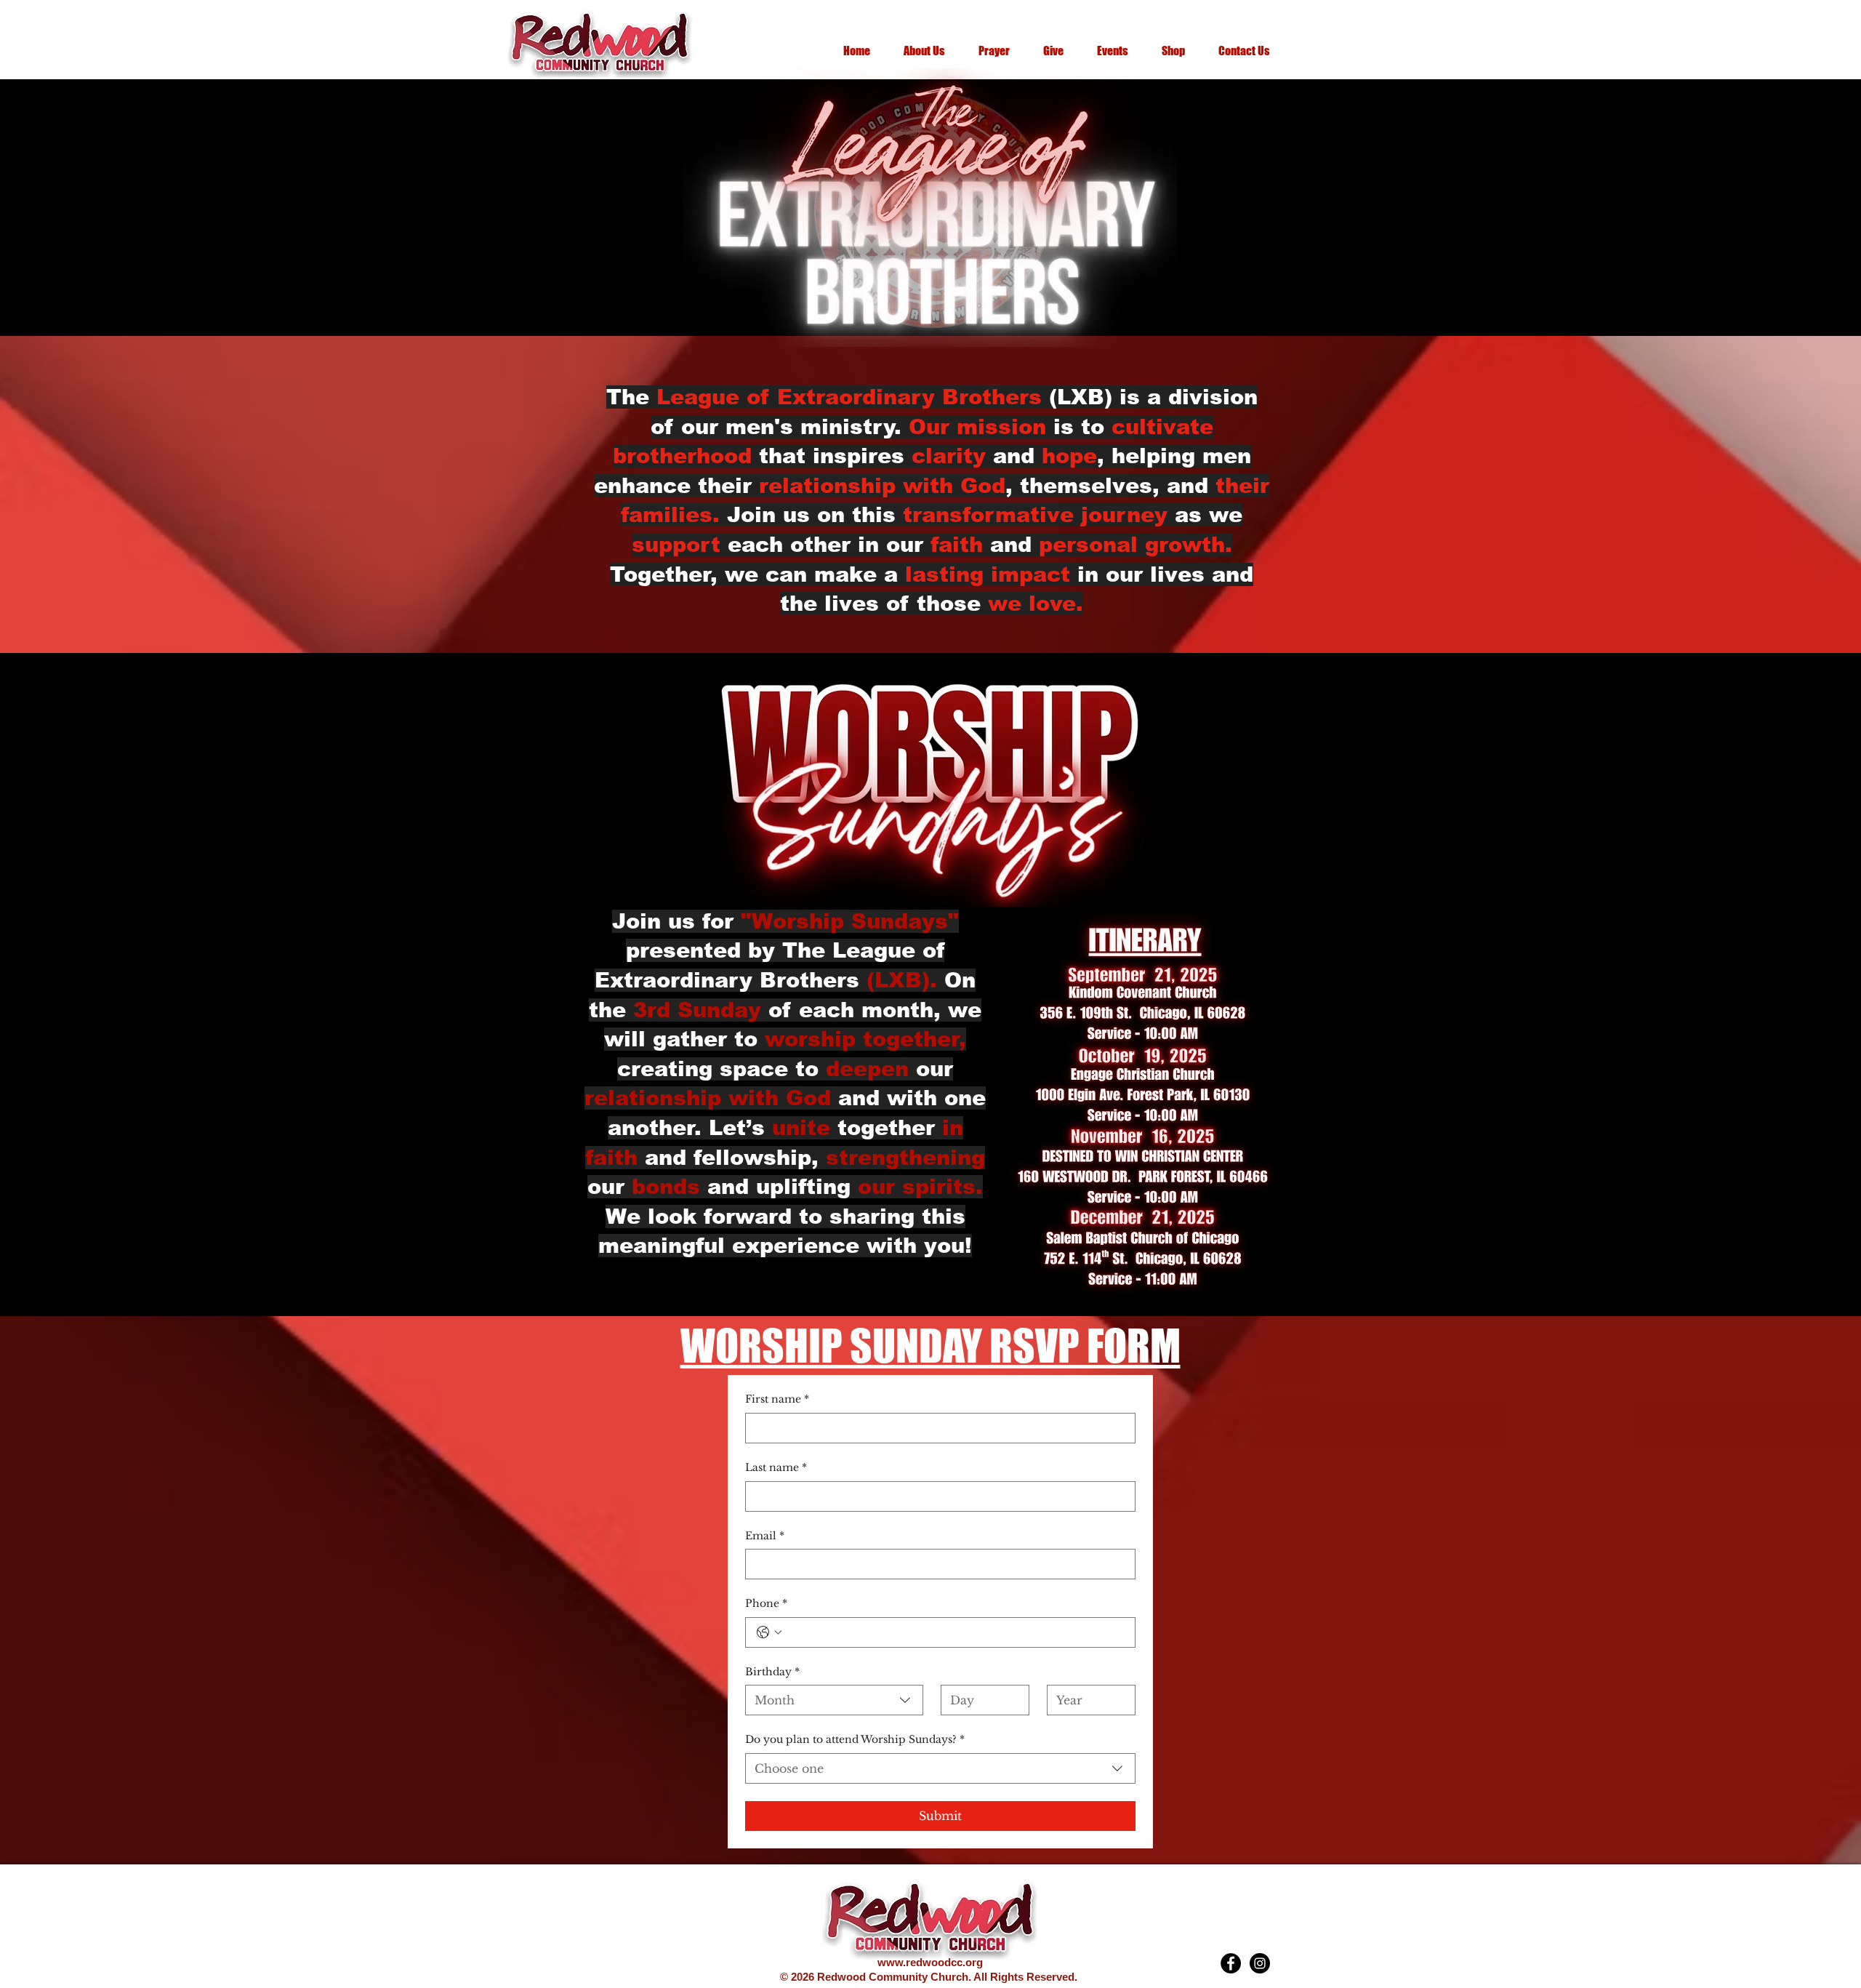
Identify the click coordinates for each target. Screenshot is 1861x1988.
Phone (766, 1603)
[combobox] (834, 1700)
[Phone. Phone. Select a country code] (769, 1632)
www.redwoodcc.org (930, 1962)
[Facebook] (1231, 1963)
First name (777, 1399)
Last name (776, 1467)
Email (765, 1536)
